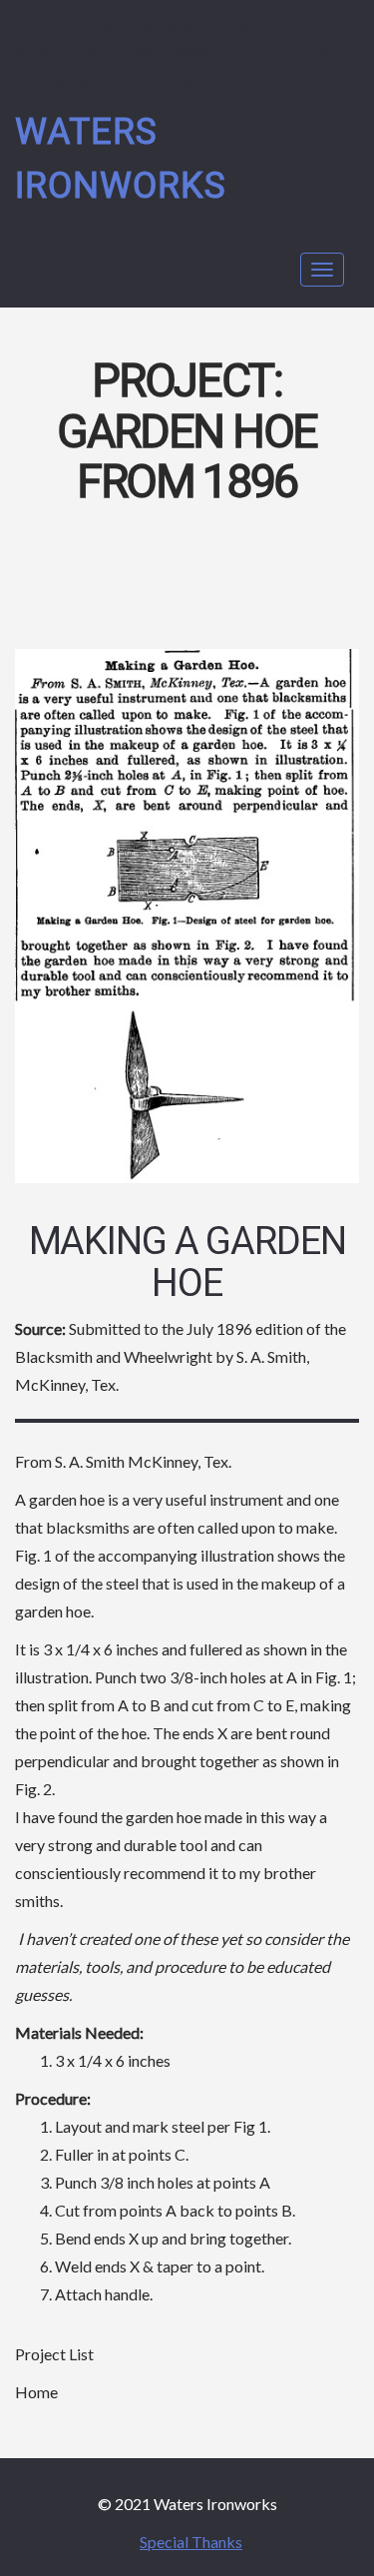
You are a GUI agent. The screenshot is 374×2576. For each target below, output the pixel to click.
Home (36, 2392)
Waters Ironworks (121, 159)
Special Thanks (191, 2542)
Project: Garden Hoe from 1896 (187, 432)
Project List (54, 2354)
